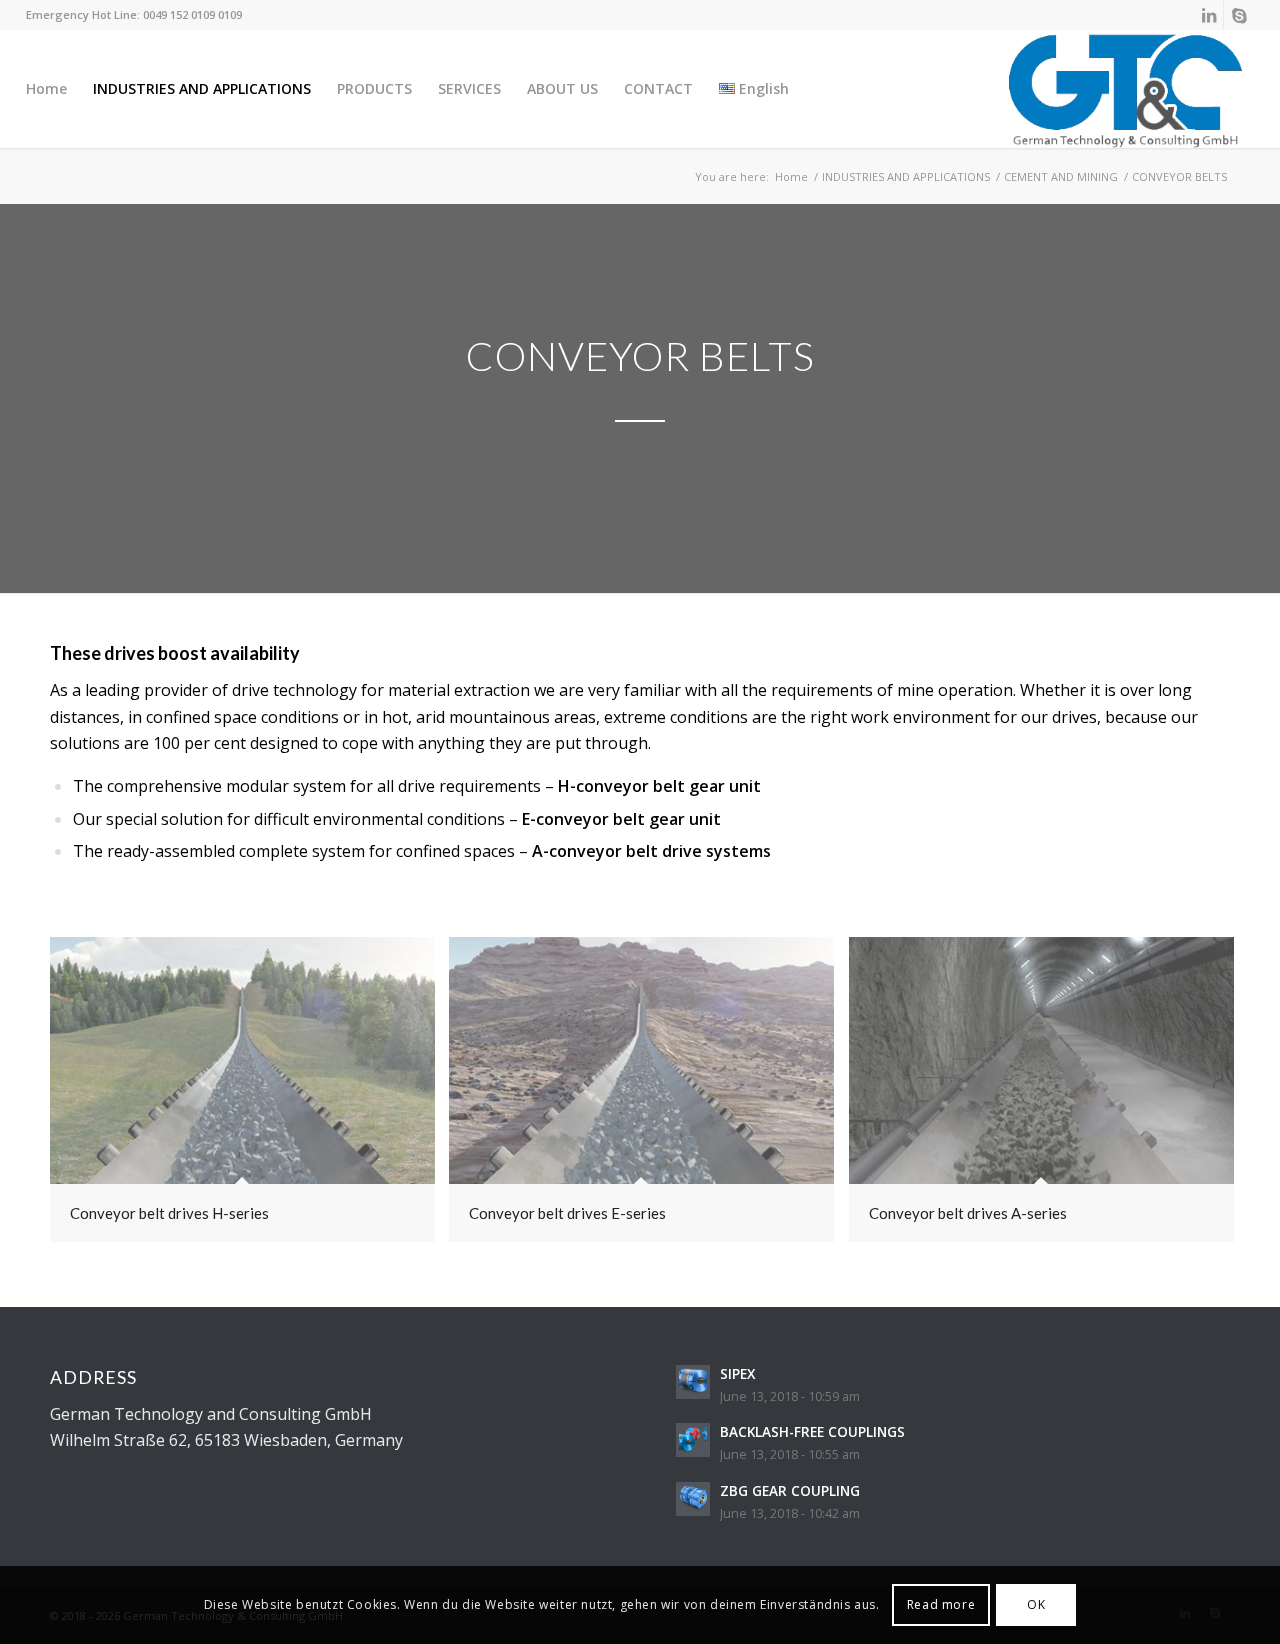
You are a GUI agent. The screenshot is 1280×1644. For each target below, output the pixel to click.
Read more (941, 1604)
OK (1036, 1604)
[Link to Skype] (1239, 15)
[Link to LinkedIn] (1208, 15)
